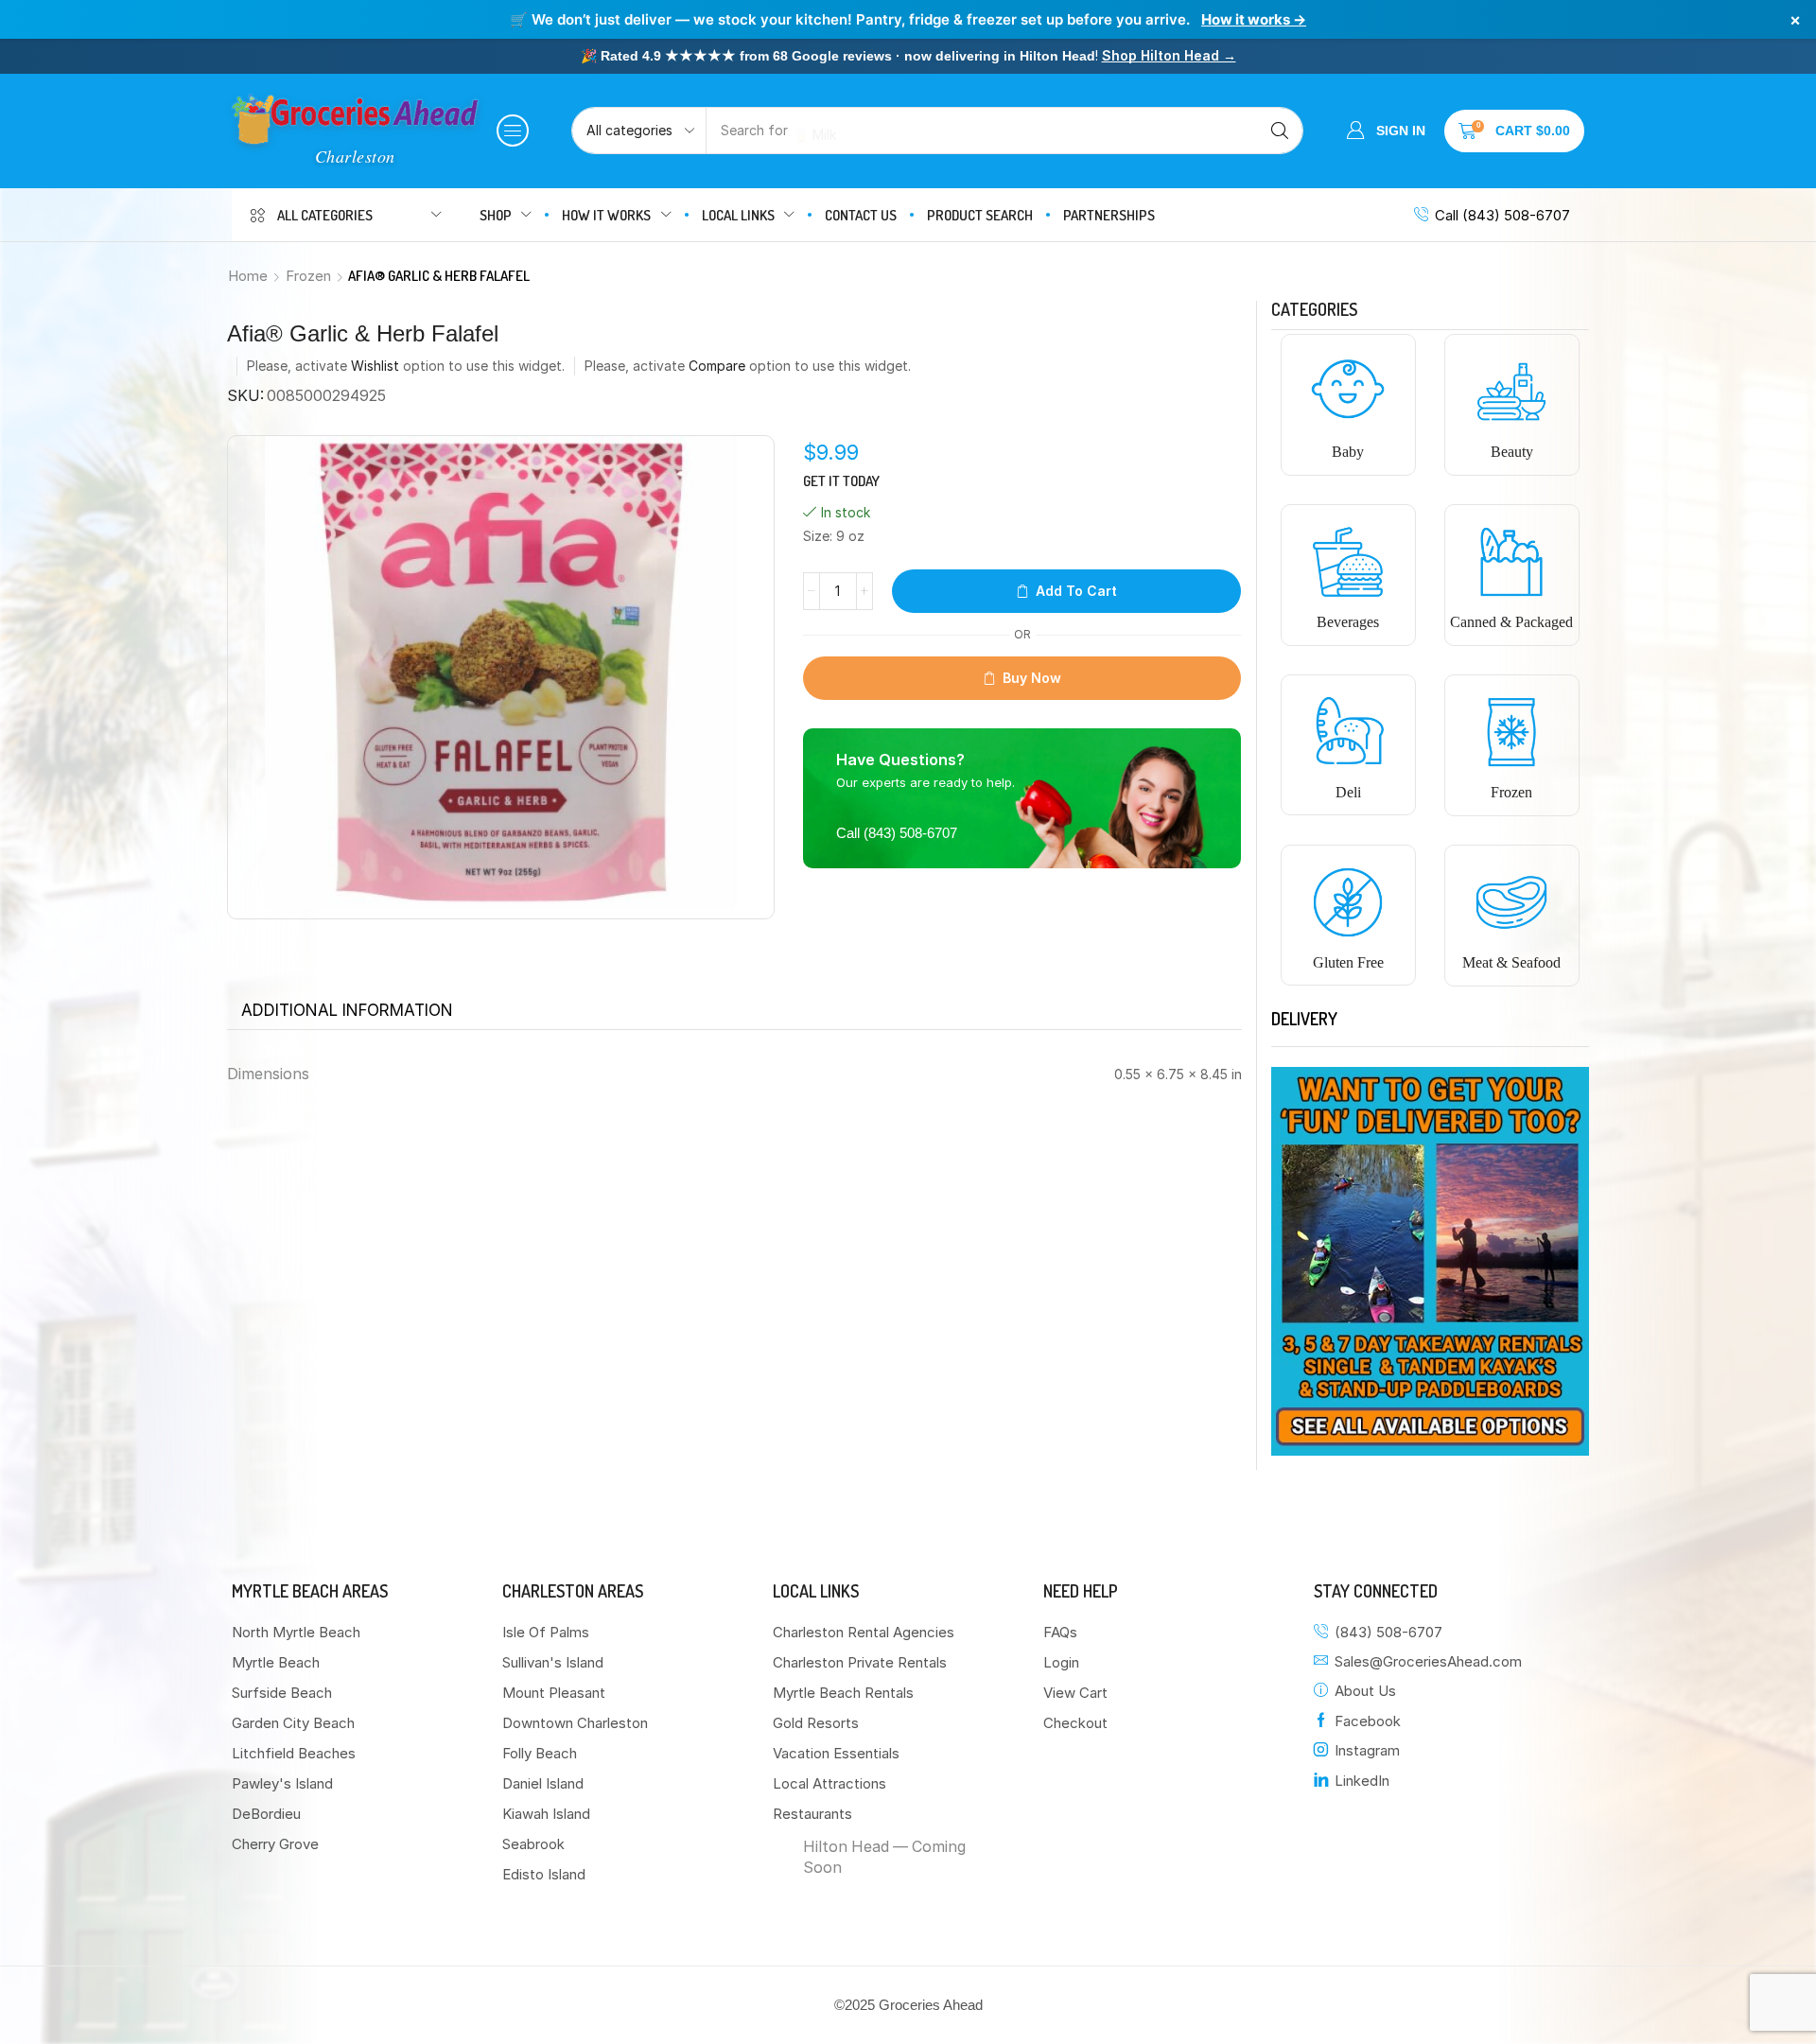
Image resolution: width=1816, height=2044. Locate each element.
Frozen (308, 276)
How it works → (1254, 19)
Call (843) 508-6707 (1502, 215)
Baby (1348, 452)
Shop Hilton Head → (1169, 55)
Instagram (1367, 1750)
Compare (717, 366)
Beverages (1348, 622)
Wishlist (375, 366)
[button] (513, 131)
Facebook (1368, 1721)
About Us (1365, 1691)
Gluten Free (1348, 962)
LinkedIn (1362, 1781)
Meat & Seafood (1511, 962)
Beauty (1512, 452)
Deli (1348, 792)
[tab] (347, 1010)
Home (248, 276)
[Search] (1280, 131)
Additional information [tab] (347, 1010)
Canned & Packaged (1511, 622)
